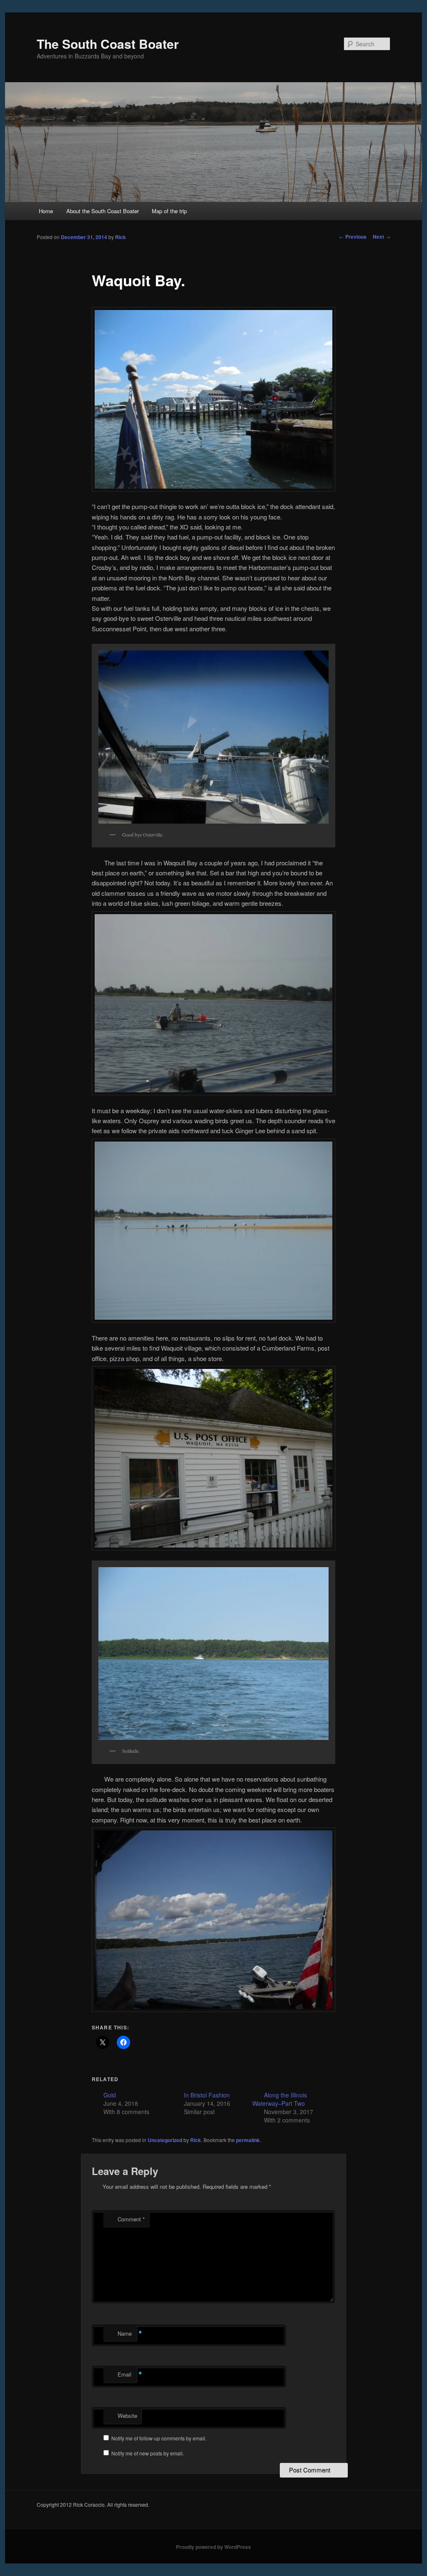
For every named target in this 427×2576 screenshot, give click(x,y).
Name (127, 2334)
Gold (110, 2095)
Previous (353, 237)
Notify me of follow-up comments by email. (159, 2438)
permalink (248, 2140)
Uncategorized (165, 2140)
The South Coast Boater (108, 44)
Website (127, 2416)
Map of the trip (169, 211)
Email (127, 2374)
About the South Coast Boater (103, 211)
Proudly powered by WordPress (213, 2547)
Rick (121, 237)
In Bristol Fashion (207, 2095)
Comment (131, 2219)
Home (46, 211)
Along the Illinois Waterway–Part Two (280, 2099)
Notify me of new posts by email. (148, 2453)
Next (382, 237)
